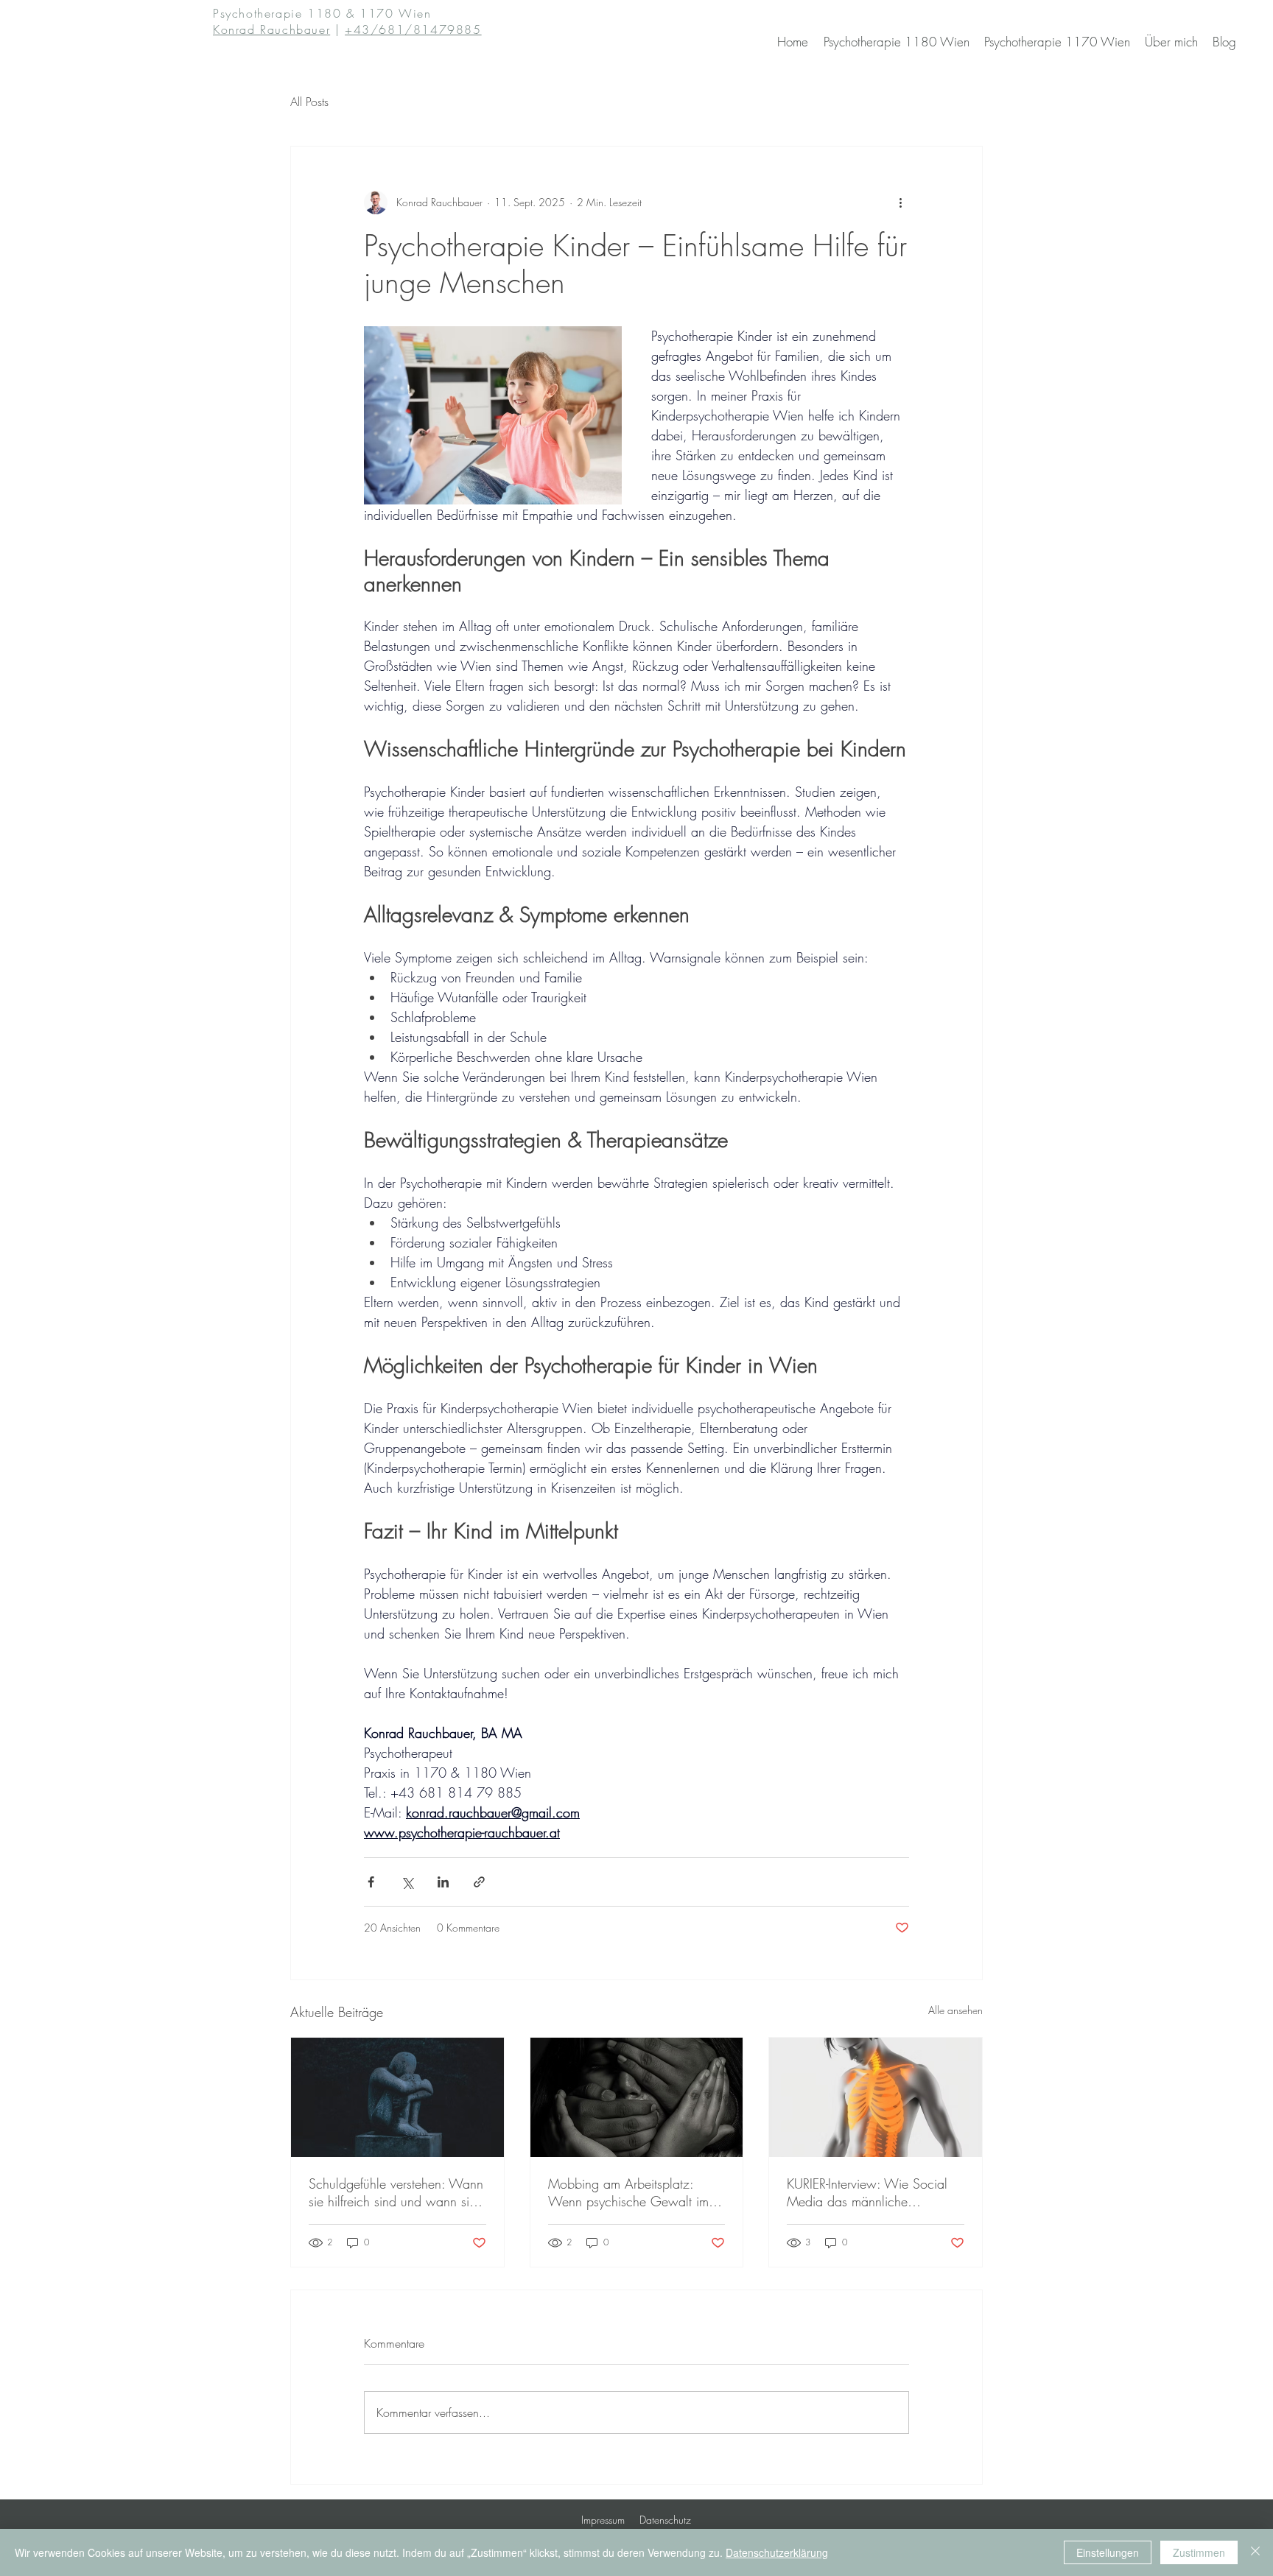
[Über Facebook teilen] (371, 1882)
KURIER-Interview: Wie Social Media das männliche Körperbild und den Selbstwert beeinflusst (870, 2192)
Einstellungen (1108, 2552)
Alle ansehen (955, 2010)
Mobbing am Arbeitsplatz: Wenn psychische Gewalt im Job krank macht (628, 2192)
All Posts (309, 102)
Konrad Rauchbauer (271, 29)
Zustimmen (1199, 2552)
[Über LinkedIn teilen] (443, 1882)
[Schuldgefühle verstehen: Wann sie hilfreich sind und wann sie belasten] (397, 2097)
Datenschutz (665, 2520)
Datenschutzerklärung (777, 2552)
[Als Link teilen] (479, 1882)
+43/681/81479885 (413, 29)
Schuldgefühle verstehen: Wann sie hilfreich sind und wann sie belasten (396, 2192)
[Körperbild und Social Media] (876, 2097)
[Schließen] (1255, 2552)
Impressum (603, 2520)
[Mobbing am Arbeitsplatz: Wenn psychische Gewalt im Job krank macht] (637, 2097)
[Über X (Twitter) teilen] (407, 1882)
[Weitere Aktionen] (900, 203)
